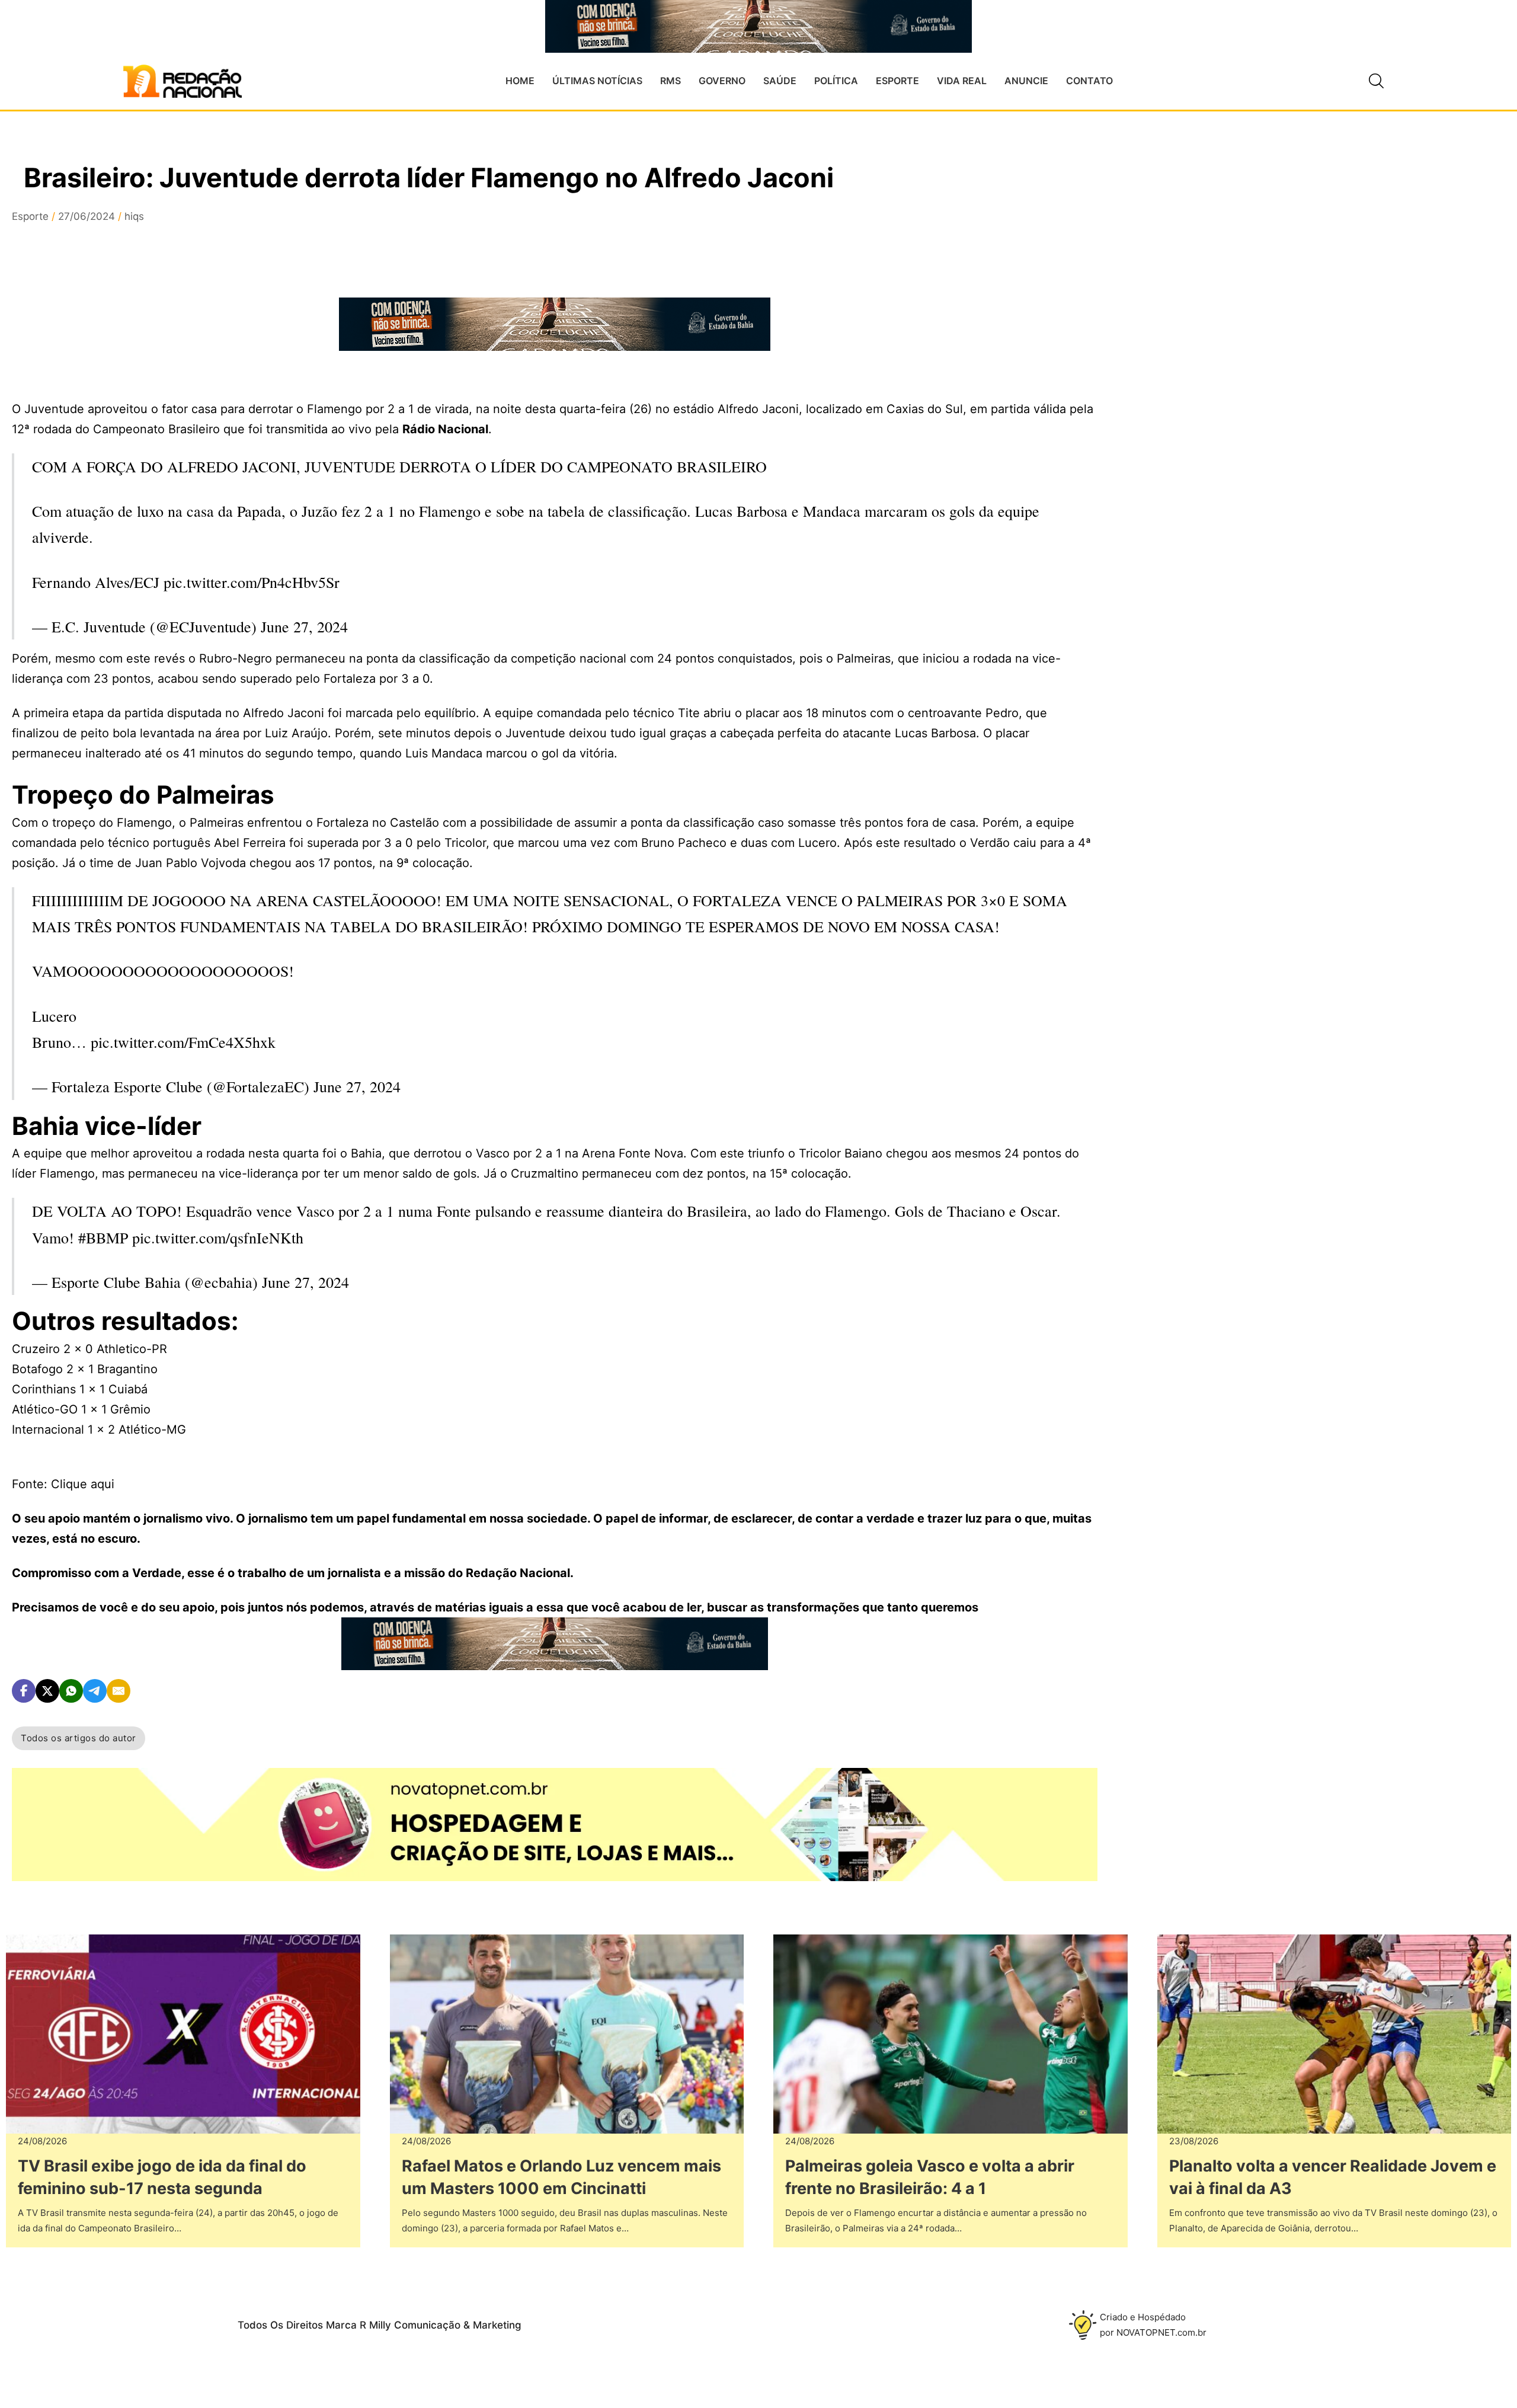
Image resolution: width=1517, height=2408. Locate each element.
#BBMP (103, 1237)
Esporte (30, 216)
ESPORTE (897, 81)
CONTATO (1089, 81)
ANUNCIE (1026, 81)
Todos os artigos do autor (79, 1738)
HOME (520, 81)
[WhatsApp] (71, 1691)
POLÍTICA (836, 81)
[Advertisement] (1225, 380)
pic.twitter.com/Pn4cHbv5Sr (252, 582)
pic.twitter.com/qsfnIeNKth (218, 1237)
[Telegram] (95, 1691)
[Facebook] (24, 1691)
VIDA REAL (962, 81)
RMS (671, 81)
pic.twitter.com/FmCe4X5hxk (183, 1042)
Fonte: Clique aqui (63, 1484)
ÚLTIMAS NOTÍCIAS (597, 81)
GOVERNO (722, 81)
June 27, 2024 (304, 626)
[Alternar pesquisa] (1377, 81)
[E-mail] (119, 1691)
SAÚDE (780, 81)
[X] (47, 1691)
